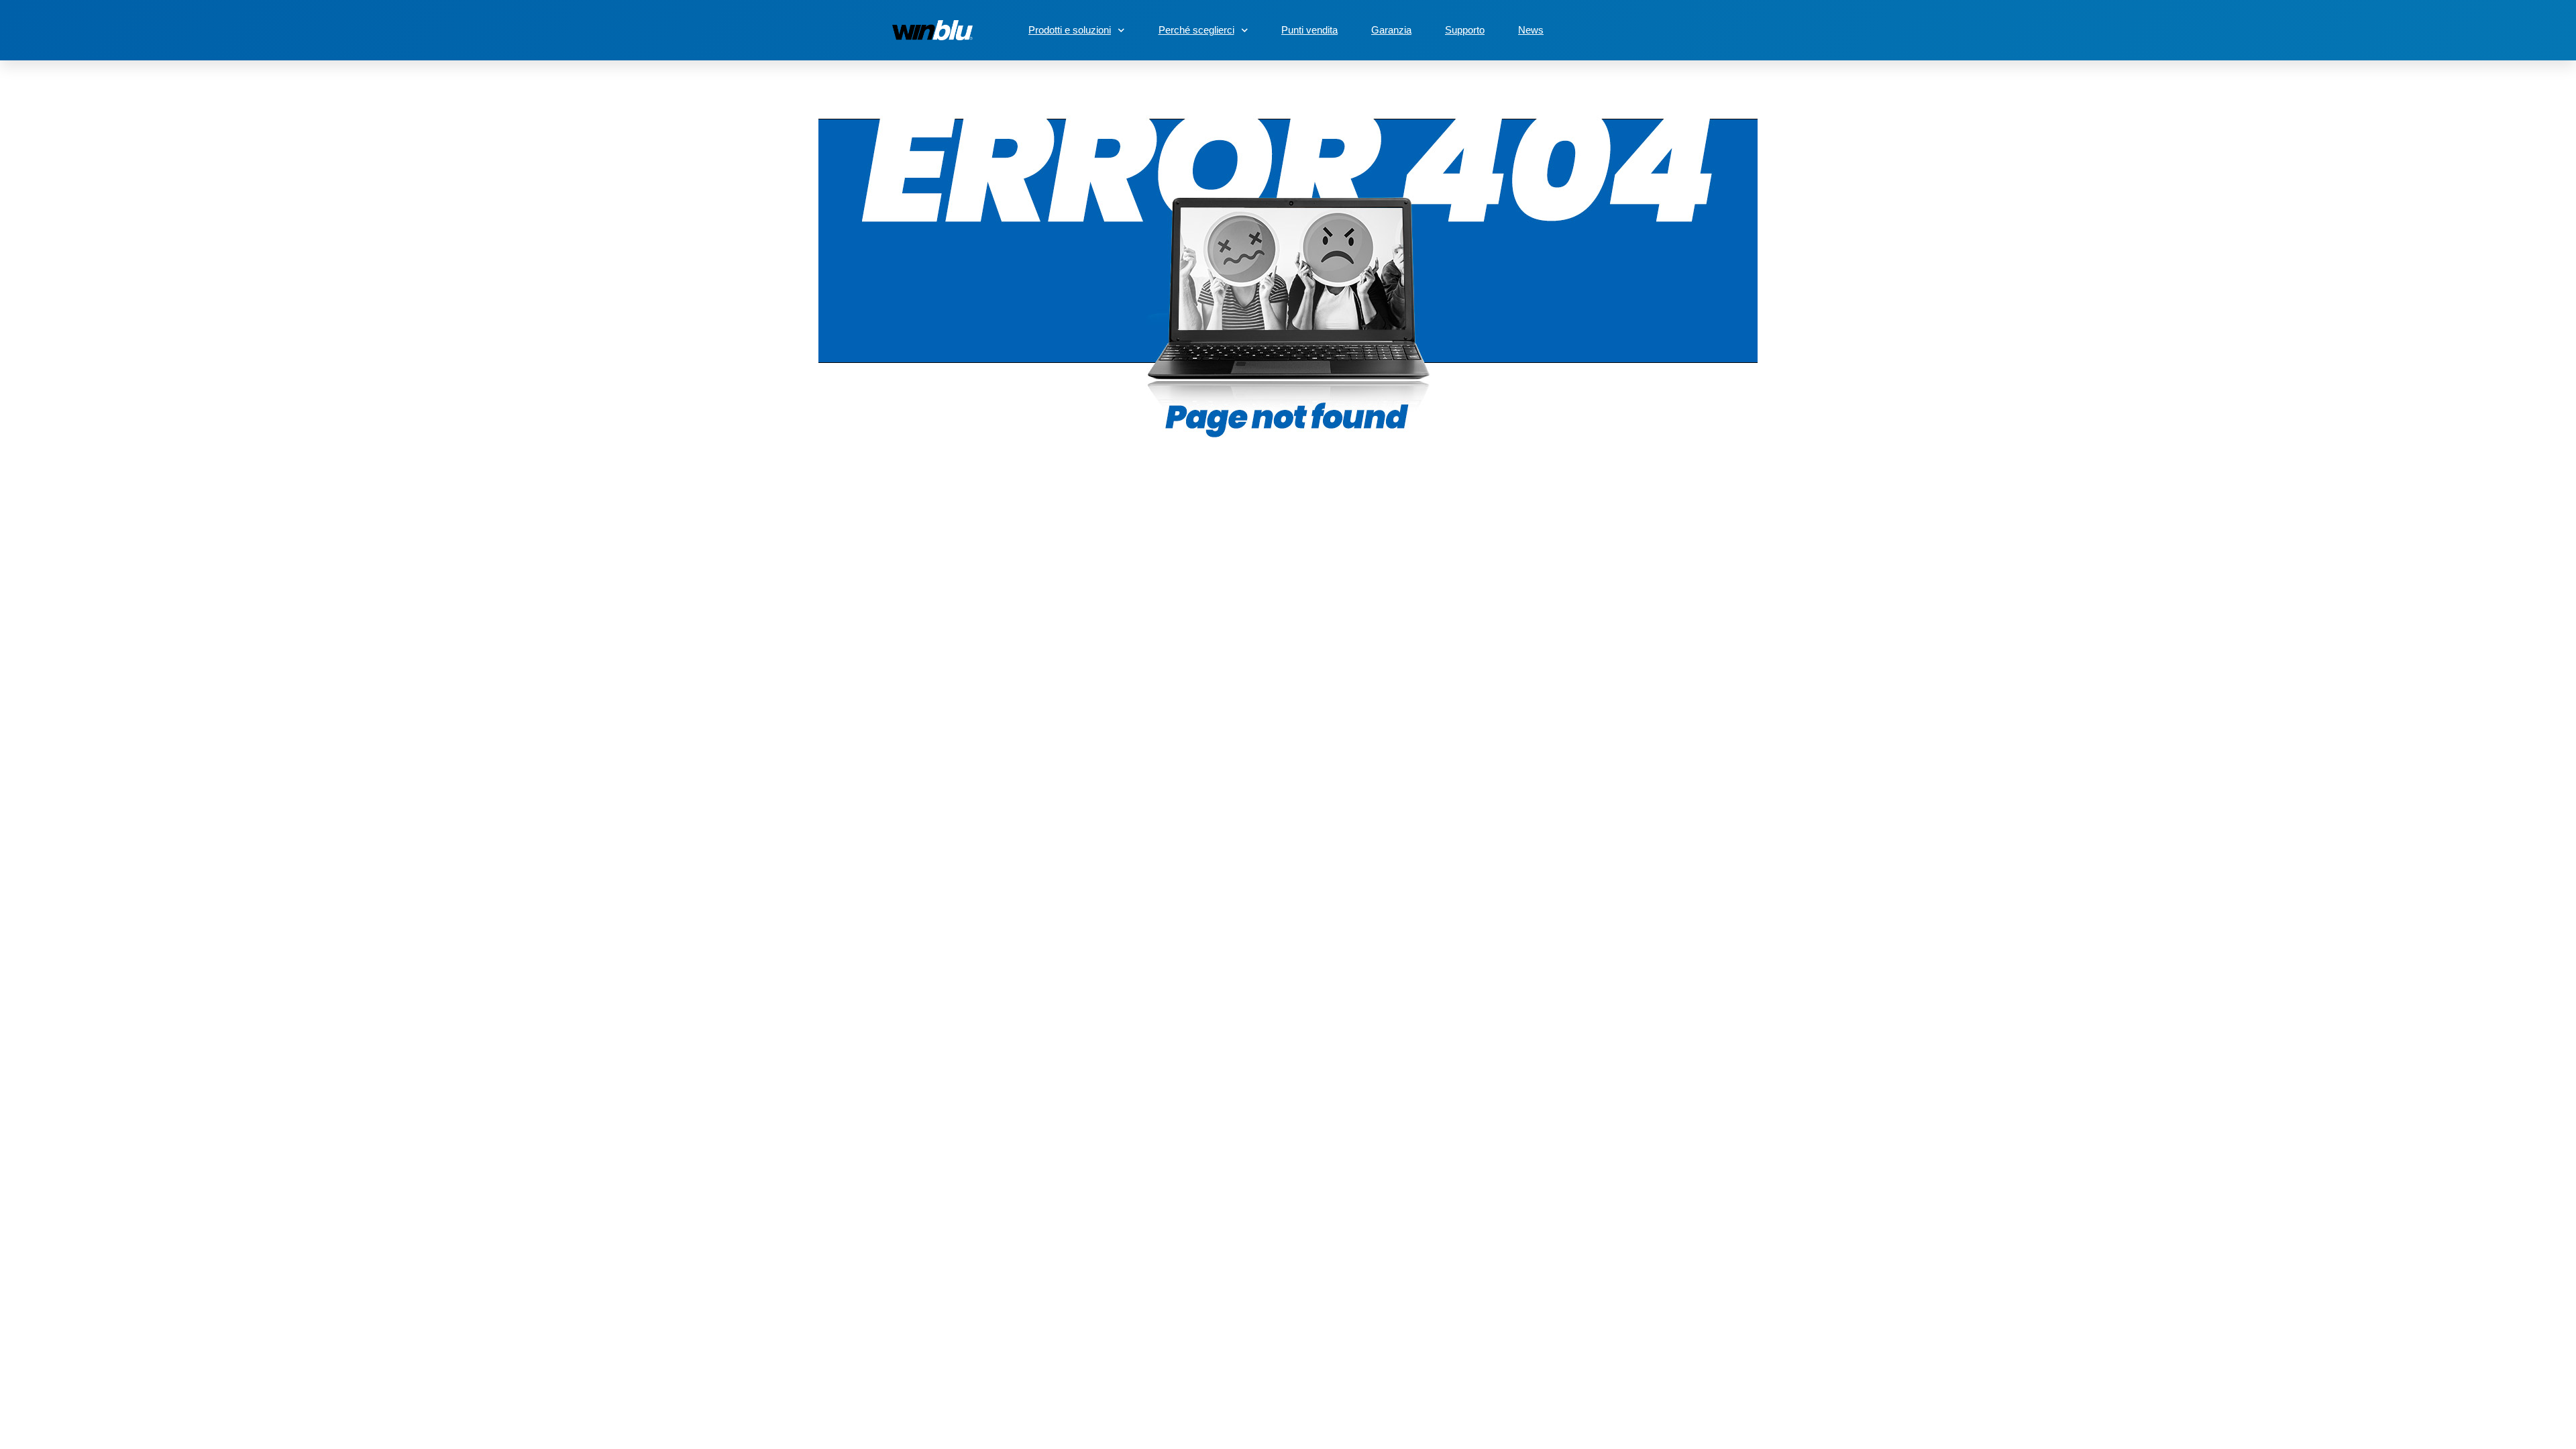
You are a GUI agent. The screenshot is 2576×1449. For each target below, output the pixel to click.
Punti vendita (1309, 30)
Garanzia (1391, 30)
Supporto (1465, 30)
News (1531, 30)
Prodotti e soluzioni (1070, 30)
